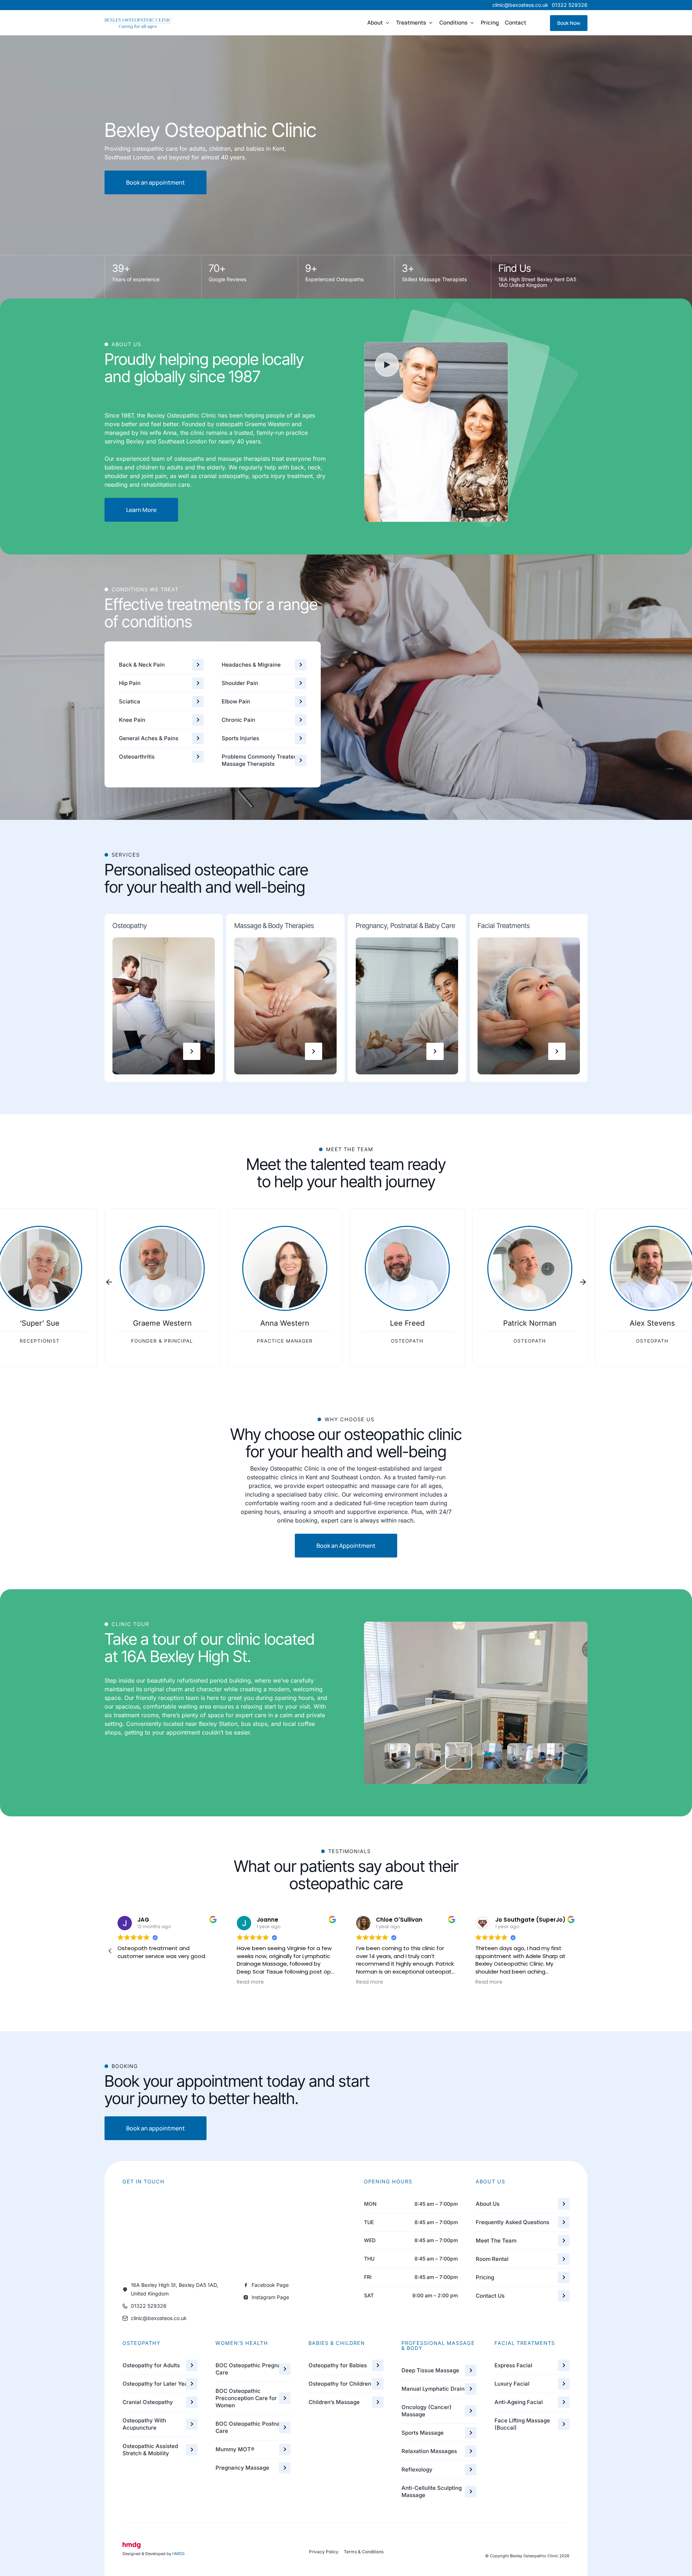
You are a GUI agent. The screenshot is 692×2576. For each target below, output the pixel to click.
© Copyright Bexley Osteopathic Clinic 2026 (527, 2556)
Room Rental (492, 2259)
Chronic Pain (238, 720)
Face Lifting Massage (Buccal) (522, 2424)
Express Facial (513, 2365)
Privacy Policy (324, 2552)
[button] (109, 1282)
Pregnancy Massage (242, 2468)
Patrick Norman (530, 1323)
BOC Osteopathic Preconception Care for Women (246, 2398)
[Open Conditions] (472, 23)
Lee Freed (407, 1323)
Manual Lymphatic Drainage (438, 2389)
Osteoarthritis (137, 757)
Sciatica (130, 701)
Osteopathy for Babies (338, 2365)
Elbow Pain (236, 701)
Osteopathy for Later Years (158, 2384)
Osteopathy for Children (340, 2384)
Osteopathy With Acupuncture (144, 2424)
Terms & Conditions (364, 2552)
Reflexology (417, 2469)
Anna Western (285, 1323)
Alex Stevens (652, 1323)
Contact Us (490, 2296)
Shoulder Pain (240, 683)
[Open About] (387, 23)
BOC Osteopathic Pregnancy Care (253, 2369)
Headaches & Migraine (251, 665)
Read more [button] (131, 1982)
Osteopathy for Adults (151, 2365)
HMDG (178, 2554)
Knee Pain (132, 720)
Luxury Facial (512, 2384)
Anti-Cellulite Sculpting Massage (432, 2491)
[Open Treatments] (431, 23)
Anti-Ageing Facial (519, 2402)
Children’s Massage (334, 2402)
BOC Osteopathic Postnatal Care (251, 2427)
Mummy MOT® (235, 2449)
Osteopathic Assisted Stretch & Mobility (150, 2450)
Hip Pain (130, 683)
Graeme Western (162, 1323)
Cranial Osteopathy (148, 2402)
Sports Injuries (240, 738)
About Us (488, 2204)
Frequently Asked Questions (513, 2222)
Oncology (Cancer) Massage (427, 2411)
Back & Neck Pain (142, 665)
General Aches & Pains (149, 738)
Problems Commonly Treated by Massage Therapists (263, 760)
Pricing (485, 2277)
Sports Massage (423, 2433)
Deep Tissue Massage (430, 2370)
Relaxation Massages (429, 2451)
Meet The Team (496, 2241)
